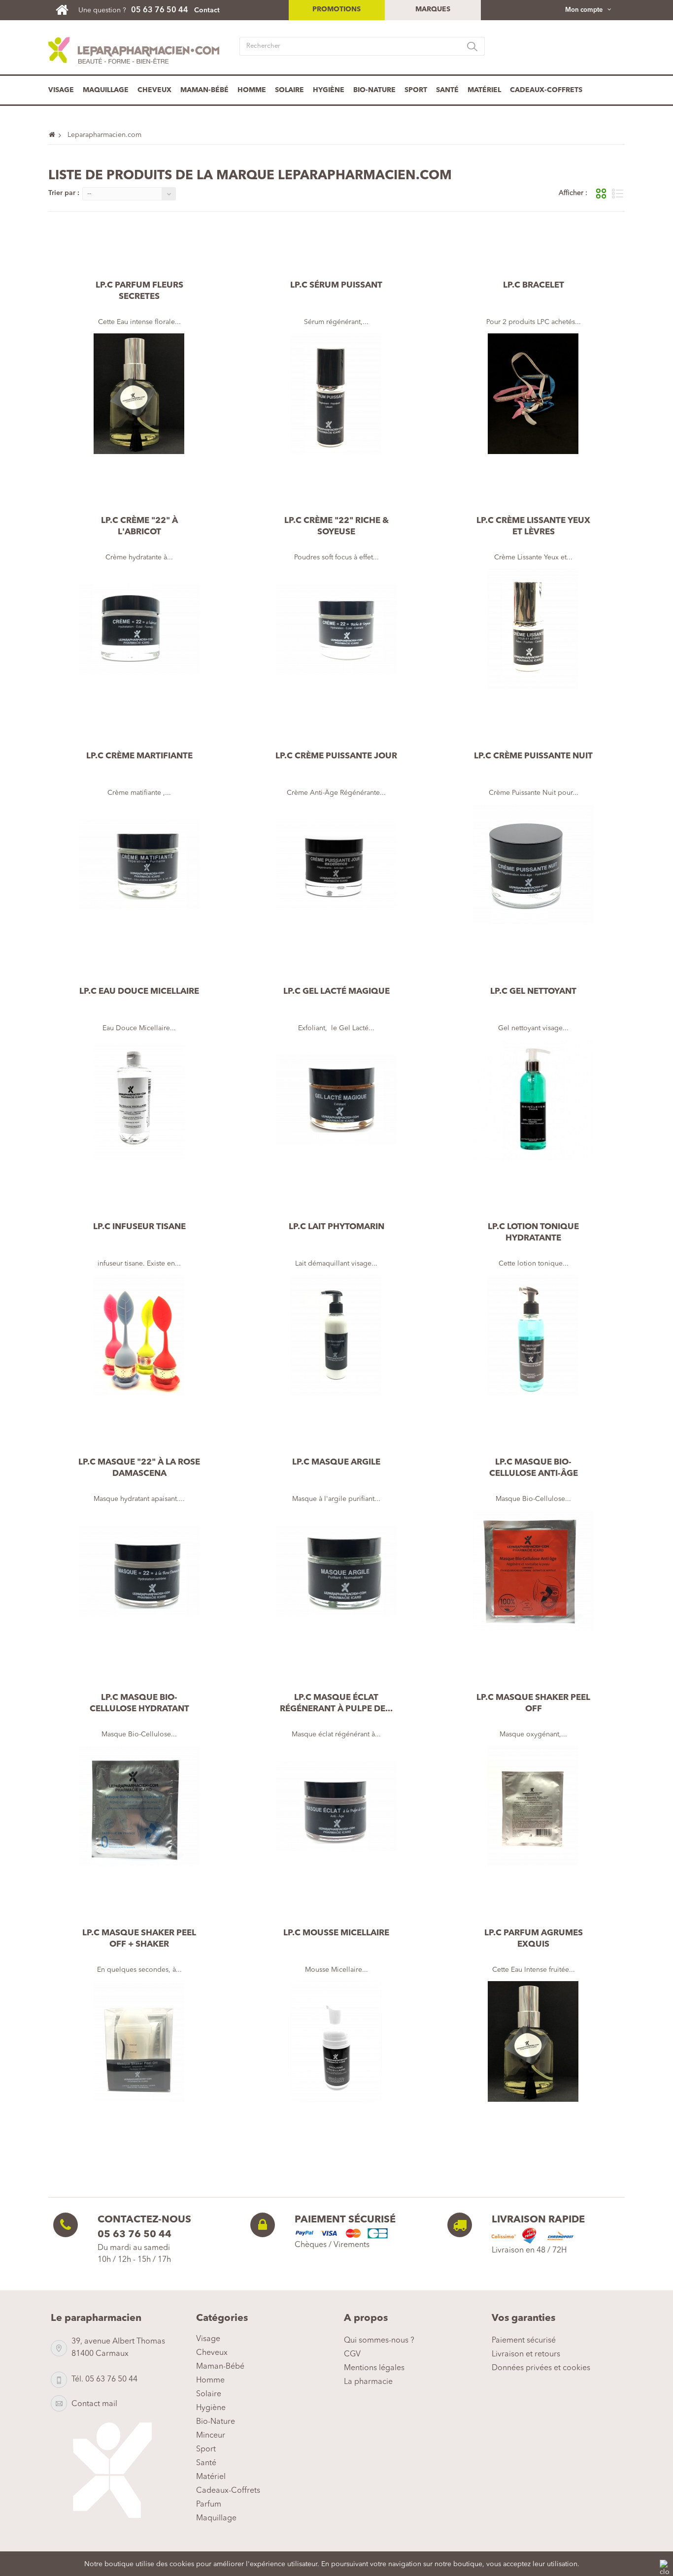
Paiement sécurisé (524, 2341)
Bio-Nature (374, 90)
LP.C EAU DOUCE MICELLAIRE (139, 992)
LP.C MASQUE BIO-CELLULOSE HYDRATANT (139, 1703)
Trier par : (64, 193)
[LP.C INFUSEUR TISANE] (139, 1335)
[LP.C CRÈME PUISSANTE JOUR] (336, 864)
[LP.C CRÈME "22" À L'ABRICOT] (139, 629)
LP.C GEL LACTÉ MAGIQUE (336, 992)
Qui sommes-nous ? (379, 2341)
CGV (352, 2354)
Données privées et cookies (541, 2368)
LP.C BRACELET (534, 285)
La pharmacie (368, 2382)
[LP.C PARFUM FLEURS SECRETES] (139, 394)
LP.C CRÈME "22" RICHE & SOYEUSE (336, 526)
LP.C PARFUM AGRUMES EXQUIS (534, 1939)
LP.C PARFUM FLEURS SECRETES (139, 291)
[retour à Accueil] (56, 135)
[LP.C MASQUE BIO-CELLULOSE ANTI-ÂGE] (534, 1571)
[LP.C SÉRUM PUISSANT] (336, 394)
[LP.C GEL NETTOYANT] (534, 1100)
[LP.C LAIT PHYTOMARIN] (336, 1335)
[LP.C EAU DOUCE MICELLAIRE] (139, 1100)
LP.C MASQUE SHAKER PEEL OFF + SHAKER (139, 1939)
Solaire (289, 90)
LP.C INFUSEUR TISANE (139, 1227)
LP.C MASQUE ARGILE (336, 1462)
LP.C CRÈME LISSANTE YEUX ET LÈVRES (533, 526)
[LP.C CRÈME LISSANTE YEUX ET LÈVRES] (534, 629)
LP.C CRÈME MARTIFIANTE (139, 756)
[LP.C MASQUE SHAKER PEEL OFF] (534, 1806)
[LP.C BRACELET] (534, 394)
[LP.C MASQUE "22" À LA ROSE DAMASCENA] (139, 1571)
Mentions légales (374, 2368)
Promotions (336, 9)
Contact (207, 10)
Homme (252, 90)
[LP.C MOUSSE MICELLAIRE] (336, 2041)
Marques (433, 9)
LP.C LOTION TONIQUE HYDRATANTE (533, 1233)
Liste (618, 194)
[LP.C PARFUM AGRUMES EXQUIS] (534, 2041)
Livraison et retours (526, 2354)
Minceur (211, 2436)
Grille (601, 194)
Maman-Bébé (204, 90)
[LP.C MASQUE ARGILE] (336, 1571)
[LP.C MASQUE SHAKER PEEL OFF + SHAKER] (139, 2041)
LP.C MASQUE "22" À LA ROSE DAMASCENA (139, 1468)
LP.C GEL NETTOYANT (533, 992)
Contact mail (94, 2404)
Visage (61, 90)
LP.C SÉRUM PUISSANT (336, 285)
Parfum (209, 2505)
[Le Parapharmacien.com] (67, 10)
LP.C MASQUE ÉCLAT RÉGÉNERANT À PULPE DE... (336, 1703)
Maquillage (106, 90)
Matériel (484, 90)
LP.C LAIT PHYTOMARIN (336, 1227)
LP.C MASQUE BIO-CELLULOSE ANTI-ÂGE (534, 1468)
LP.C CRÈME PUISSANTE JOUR (336, 756)
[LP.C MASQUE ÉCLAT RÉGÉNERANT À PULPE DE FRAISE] (336, 1806)
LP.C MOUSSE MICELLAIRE (336, 1933)
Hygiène (329, 90)
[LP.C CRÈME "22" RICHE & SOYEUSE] (336, 629)
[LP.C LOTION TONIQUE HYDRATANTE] (534, 1335)
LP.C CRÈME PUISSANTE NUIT (533, 756)
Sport (416, 90)
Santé (447, 90)
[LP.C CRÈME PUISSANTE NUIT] (534, 864)
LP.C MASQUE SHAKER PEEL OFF (533, 1703)
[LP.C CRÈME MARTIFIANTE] (139, 864)
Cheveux (154, 90)
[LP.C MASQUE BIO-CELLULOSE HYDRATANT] (139, 1806)
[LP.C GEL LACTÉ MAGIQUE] (336, 1100)
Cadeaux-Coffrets (546, 90)
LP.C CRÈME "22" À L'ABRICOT (139, 526)
